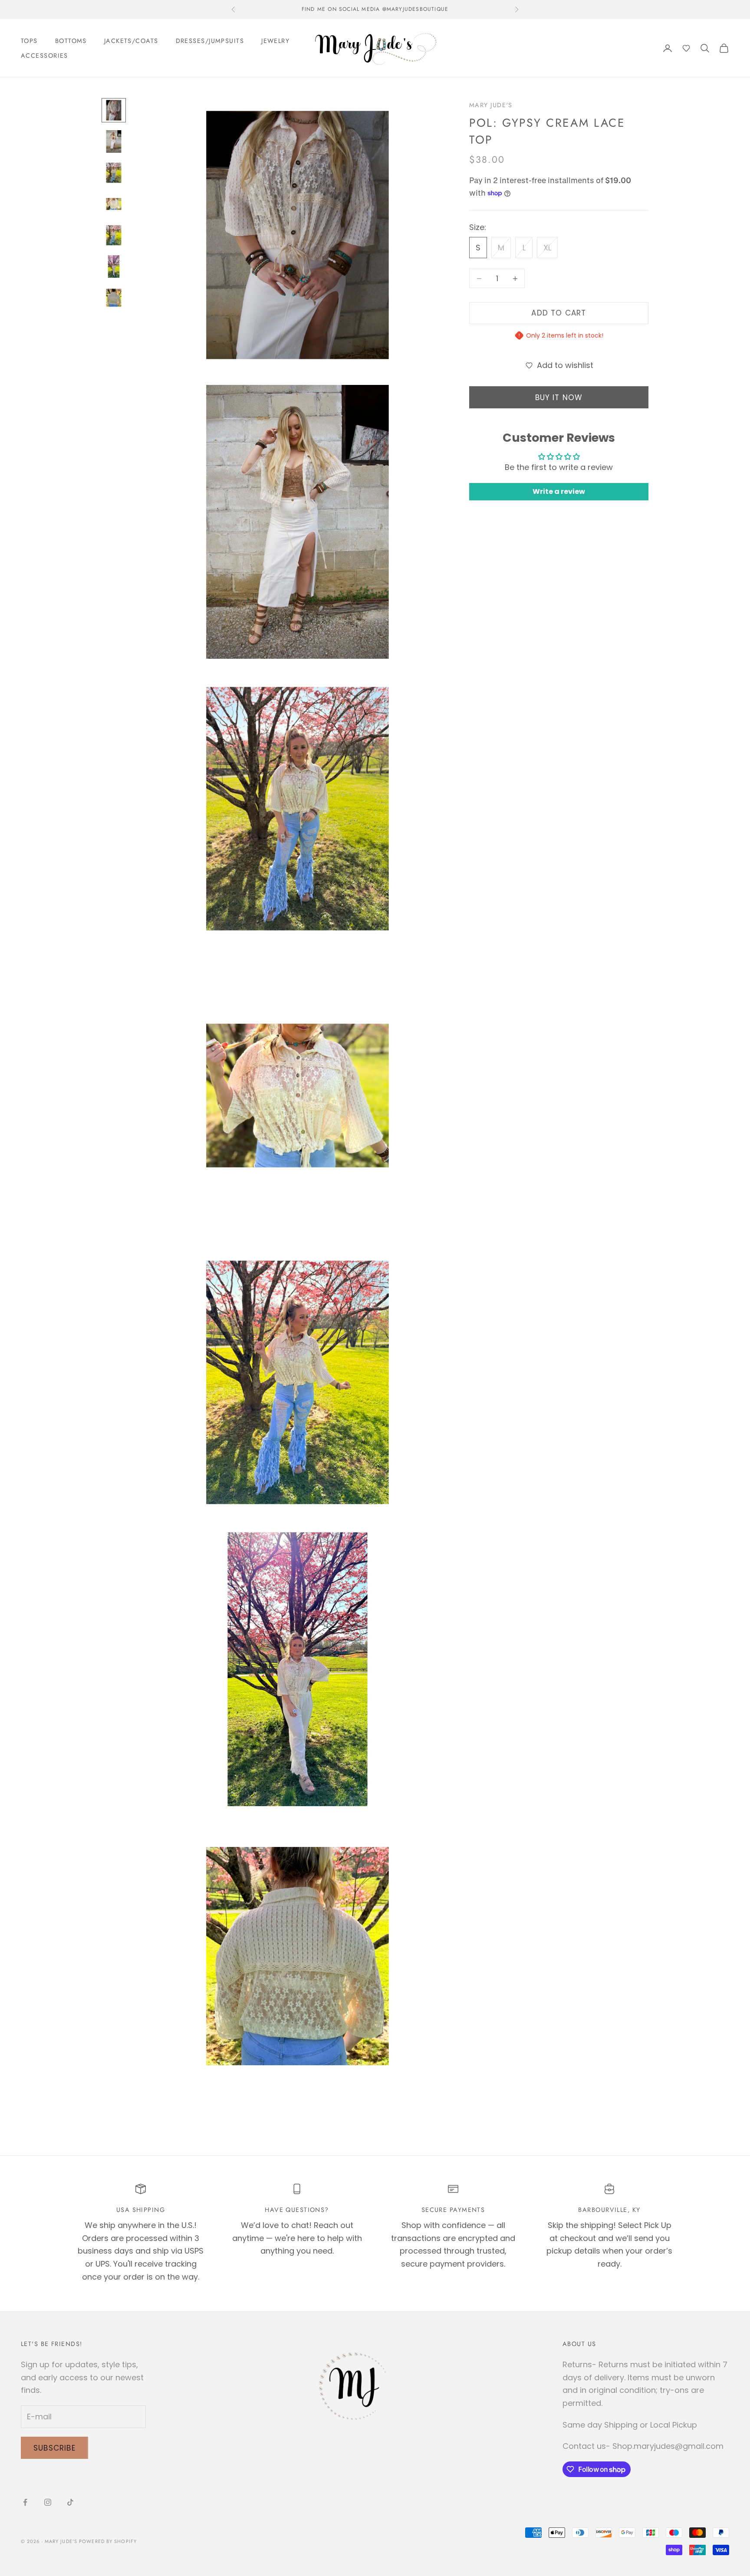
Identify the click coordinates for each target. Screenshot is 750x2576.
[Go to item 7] (114, 298)
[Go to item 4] (114, 204)
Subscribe (54, 2448)
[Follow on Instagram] (48, 2502)
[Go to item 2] (114, 141)
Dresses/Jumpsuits (210, 41)
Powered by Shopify (108, 2541)
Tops (29, 41)
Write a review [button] (559, 492)
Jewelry (275, 41)
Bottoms (71, 41)
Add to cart (559, 313)
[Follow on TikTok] (70, 2502)
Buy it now (559, 398)
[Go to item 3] (114, 173)
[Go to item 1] (114, 110)
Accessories (44, 56)
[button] (686, 48)
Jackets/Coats (131, 41)
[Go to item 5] (114, 235)
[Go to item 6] (114, 266)
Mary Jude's (491, 105)
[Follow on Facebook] (25, 2502)
